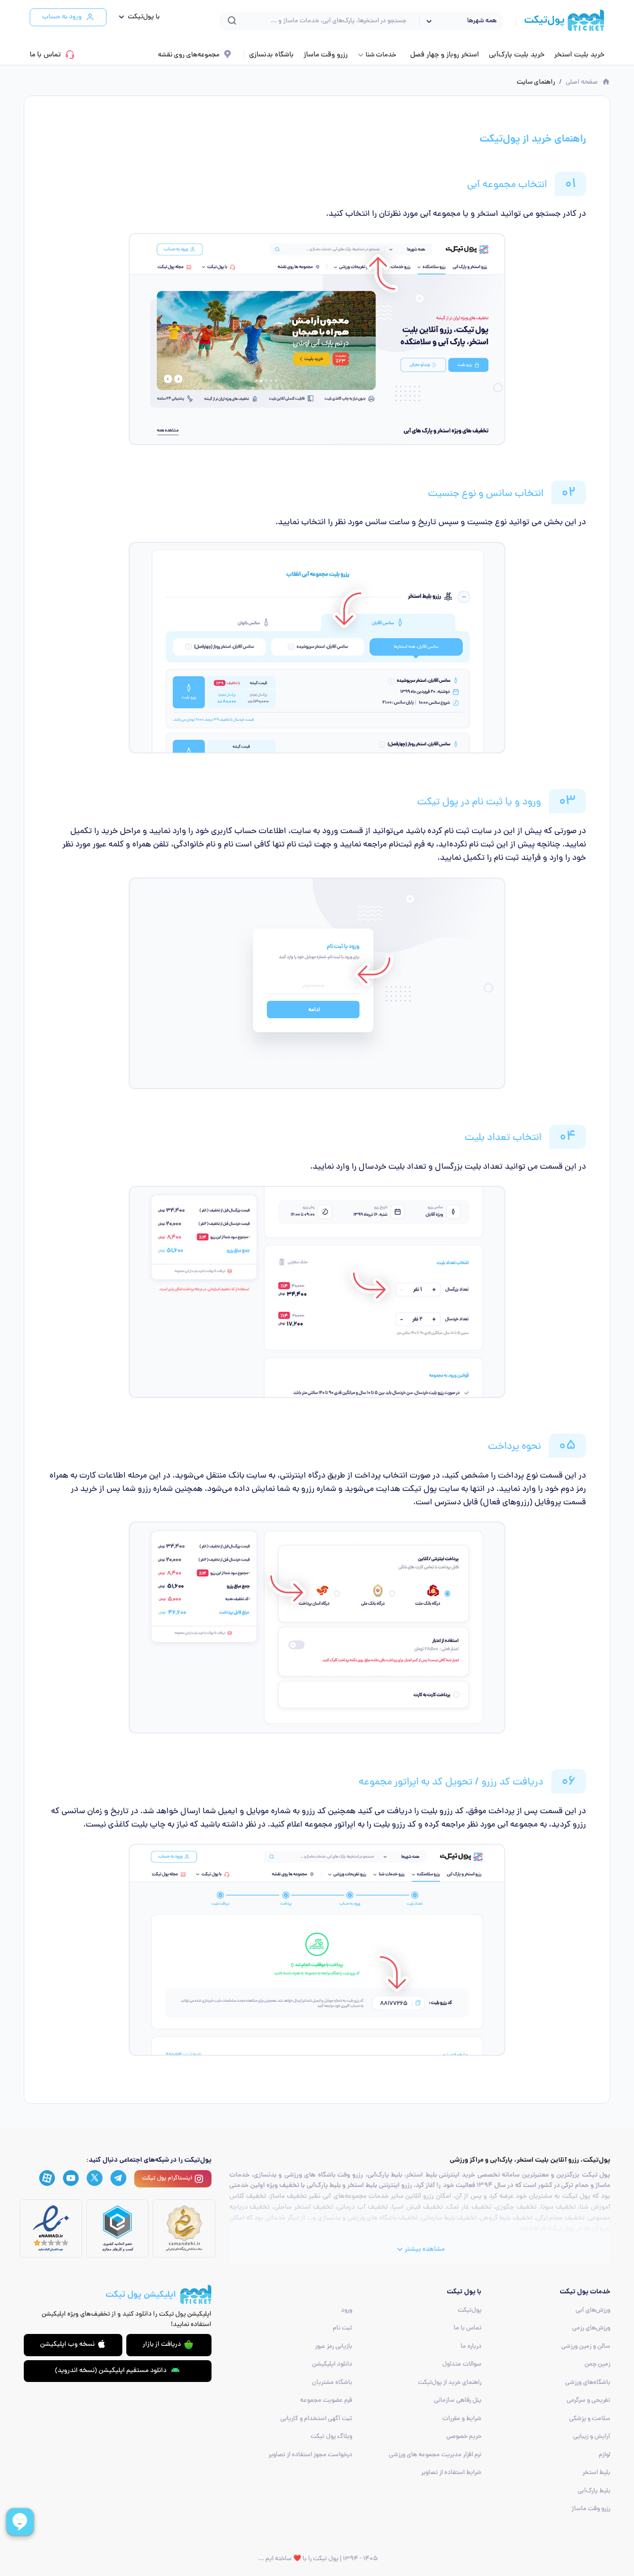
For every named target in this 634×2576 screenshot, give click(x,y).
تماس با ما (45, 55)
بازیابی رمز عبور (334, 2347)
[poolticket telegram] (118, 2178)
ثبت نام (343, 2328)
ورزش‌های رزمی (591, 2328)
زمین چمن (597, 2364)
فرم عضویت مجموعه (326, 2401)
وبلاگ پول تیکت (331, 2437)
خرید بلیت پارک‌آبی (517, 55)
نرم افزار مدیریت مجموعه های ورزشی (435, 2455)
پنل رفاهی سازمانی (458, 2401)
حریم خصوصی (464, 2437)
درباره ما (471, 2347)
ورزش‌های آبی (593, 2310)
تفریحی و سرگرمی (588, 2401)
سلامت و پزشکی (590, 2419)
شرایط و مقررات (462, 2419)
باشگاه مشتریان (332, 2383)
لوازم (605, 2455)
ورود (346, 2310)
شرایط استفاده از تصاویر (451, 2473)
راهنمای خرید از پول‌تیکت (450, 2383)
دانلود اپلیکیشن (332, 2364)
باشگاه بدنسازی (271, 55)
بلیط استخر (596, 2473)
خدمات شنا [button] (381, 55)
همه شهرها (482, 21)
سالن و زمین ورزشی (586, 2347)
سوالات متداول (462, 2364)
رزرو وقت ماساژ (326, 55)
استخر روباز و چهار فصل (445, 55)
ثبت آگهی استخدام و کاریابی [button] (316, 2419)
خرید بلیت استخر (579, 55)
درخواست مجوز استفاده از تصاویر (310, 2455)
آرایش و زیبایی (592, 2437)
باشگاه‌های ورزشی (588, 2383)
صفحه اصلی (582, 82)
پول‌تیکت (470, 2310)
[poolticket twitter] (95, 2178)
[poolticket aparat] (47, 2179)
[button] (137, 17)
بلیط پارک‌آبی (594, 2491)
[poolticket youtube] (71, 2179)
